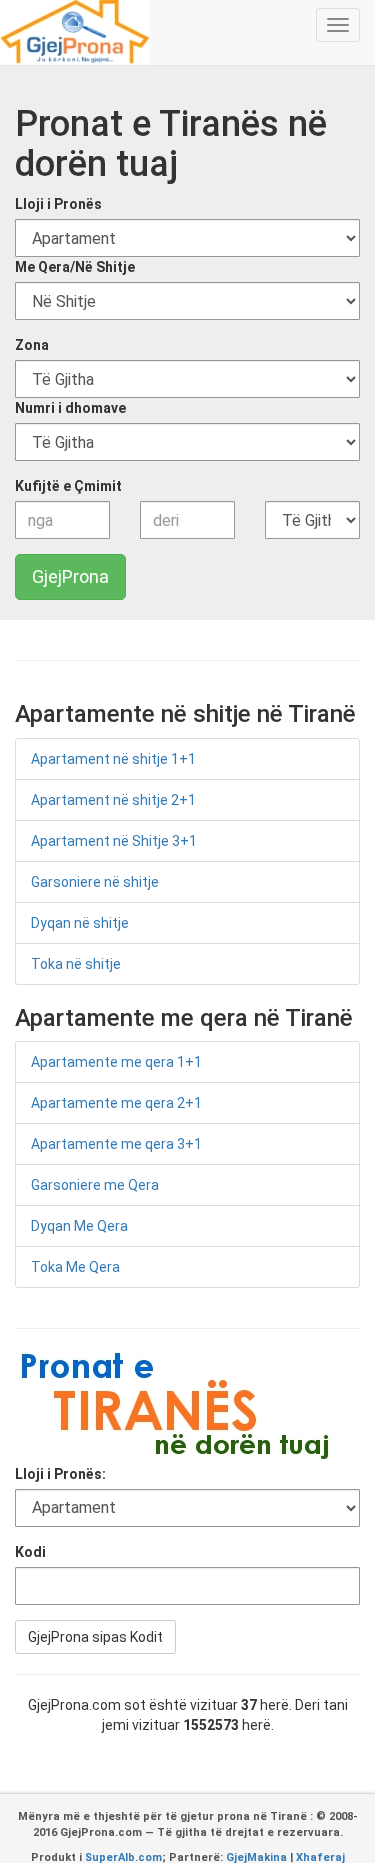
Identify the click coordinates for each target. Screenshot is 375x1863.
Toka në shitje (76, 964)
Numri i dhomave (70, 408)
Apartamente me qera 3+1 (116, 1144)
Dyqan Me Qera (79, 1226)
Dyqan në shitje (80, 923)
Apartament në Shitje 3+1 (114, 841)
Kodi (30, 1552)
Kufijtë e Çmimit (68, 486)
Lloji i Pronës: (60, 1474)
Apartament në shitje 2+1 (113, 800)
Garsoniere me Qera (95, 1185)
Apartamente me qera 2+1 (116, 1103)
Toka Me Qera (75, 1267)
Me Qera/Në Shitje (75, 267)
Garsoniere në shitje (95, 882)
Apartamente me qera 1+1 (116, 1062)
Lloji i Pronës (58, 204)
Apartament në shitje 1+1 (113, 759)
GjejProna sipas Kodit (95, 1637)
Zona (32, 345)
